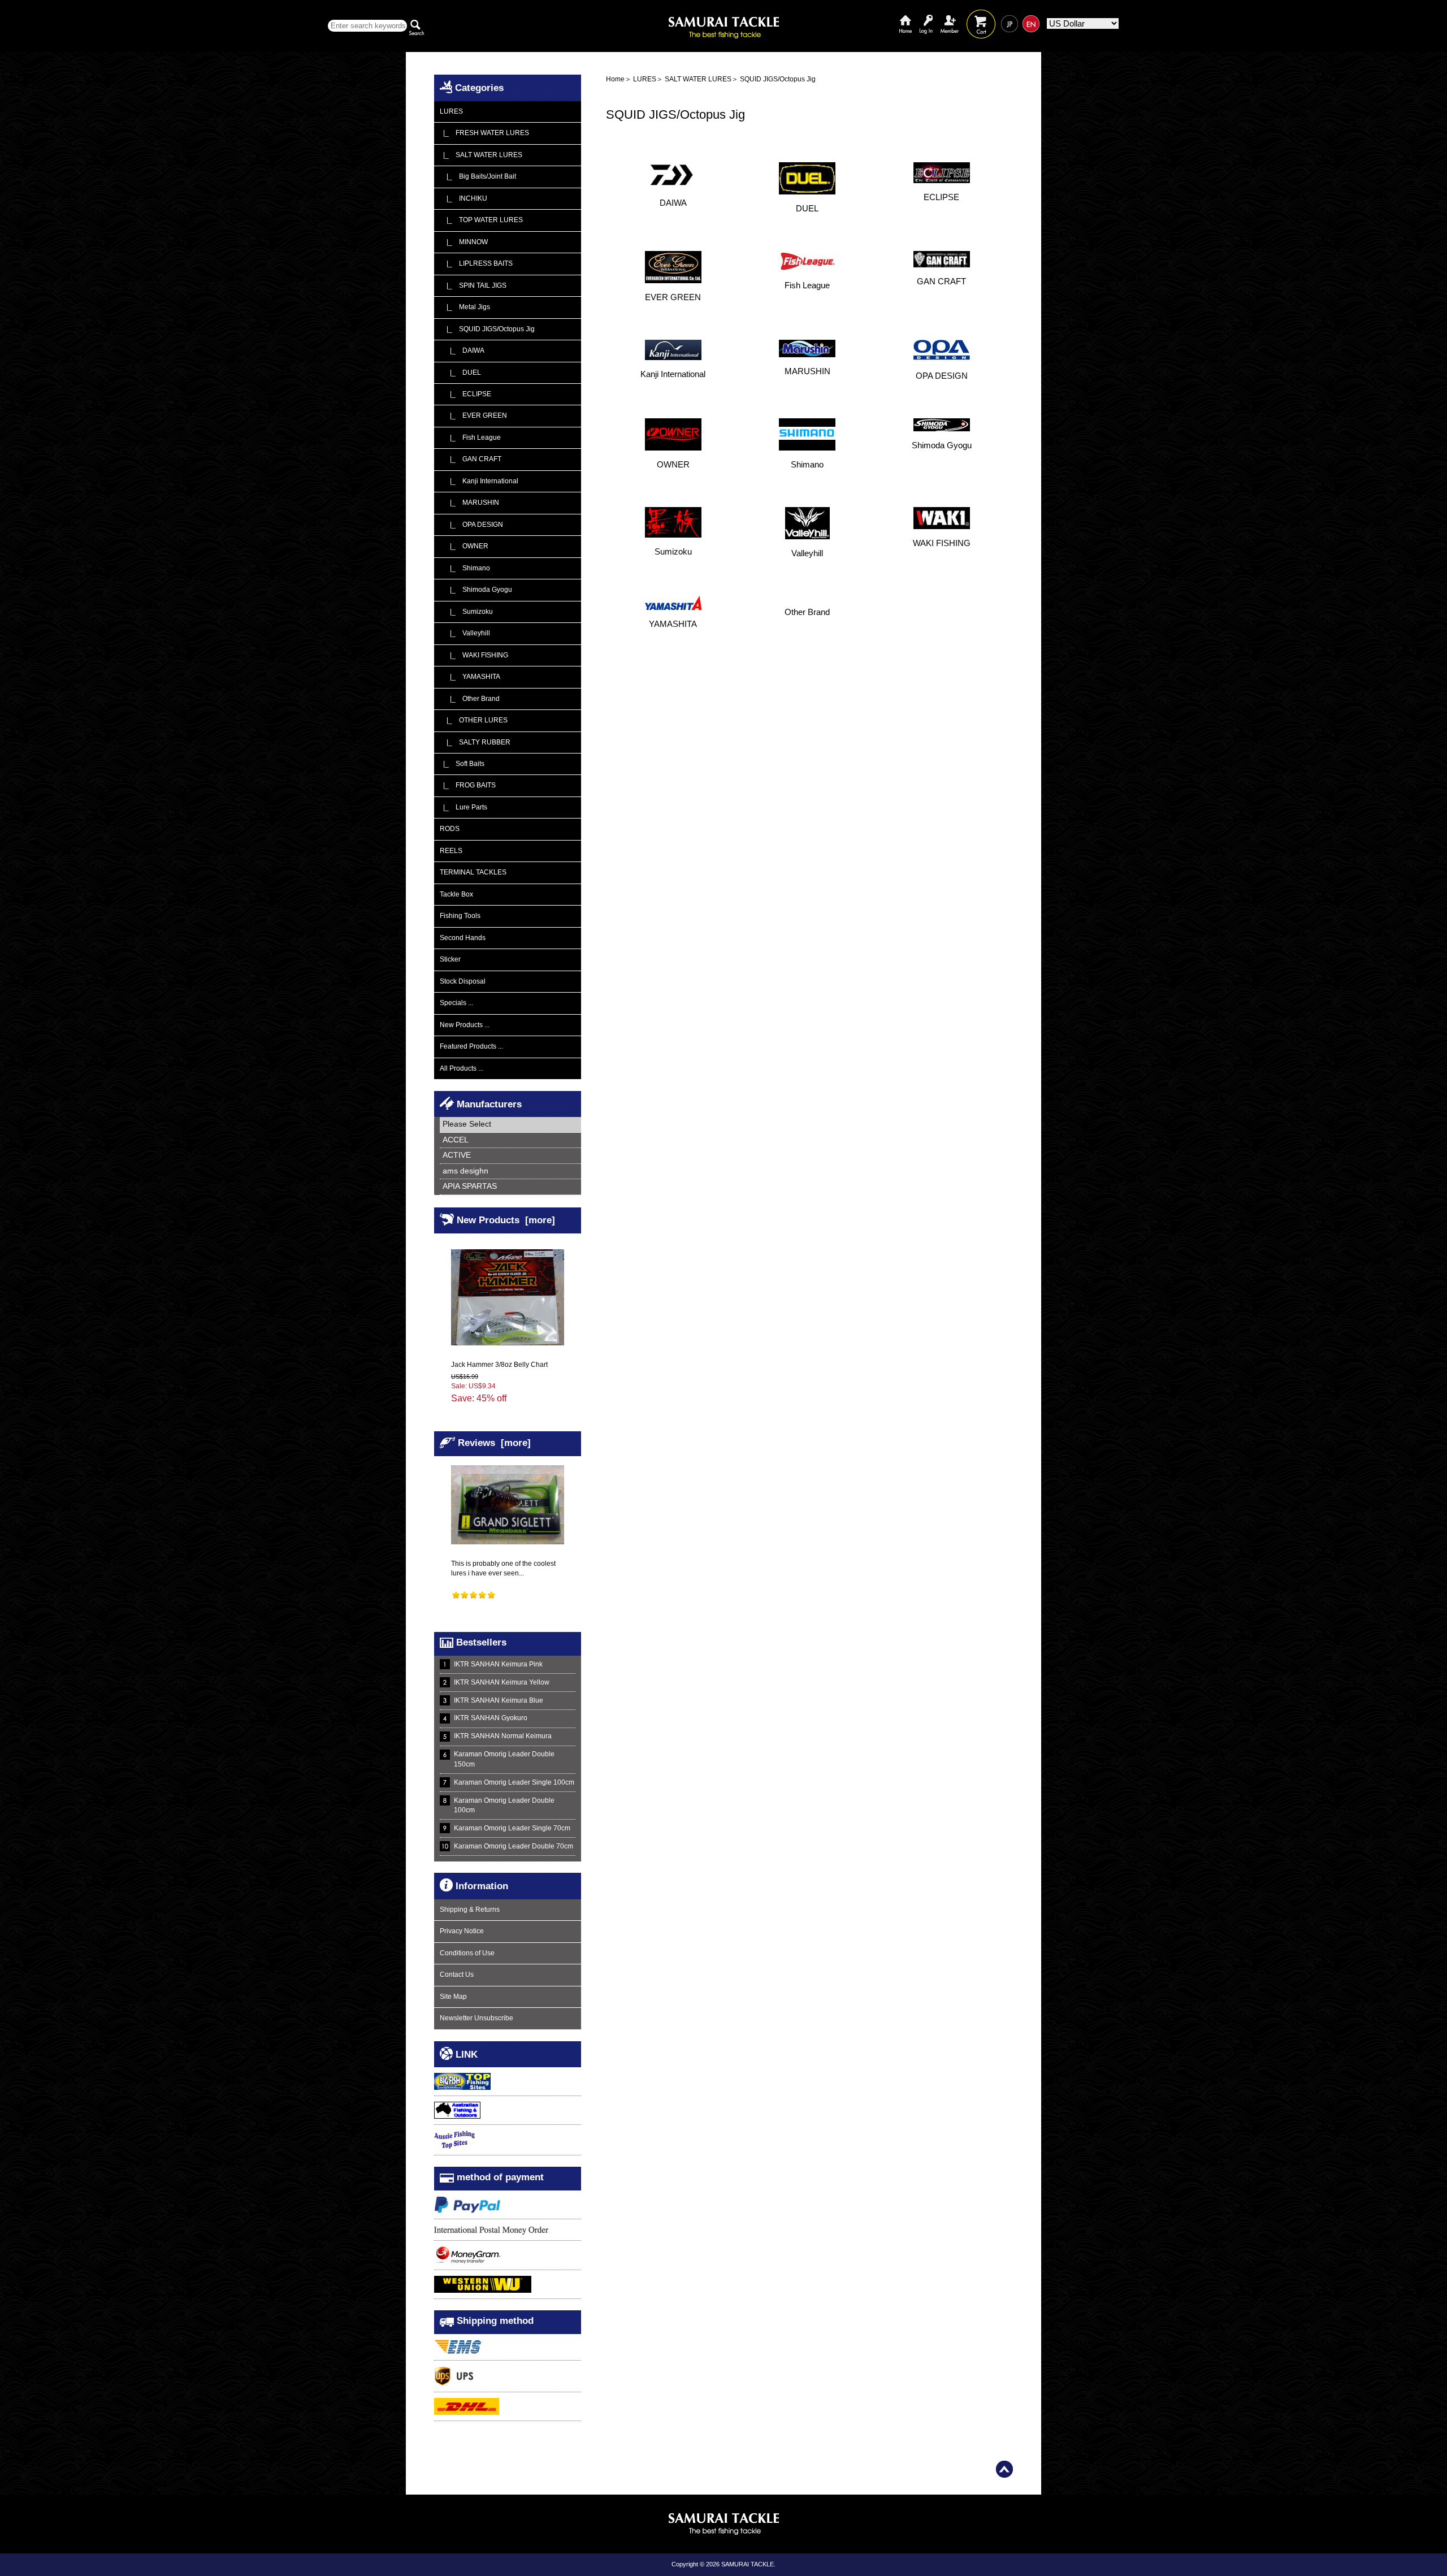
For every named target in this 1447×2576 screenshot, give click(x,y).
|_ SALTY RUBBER (475, 742)
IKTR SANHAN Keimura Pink (498, 1664)
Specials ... (456, 1003)
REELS (451, 851)
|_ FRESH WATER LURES (484, 133)
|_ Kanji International (479, 481)
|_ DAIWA (462, 350)
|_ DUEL (460, 373)
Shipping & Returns (470, 1910)
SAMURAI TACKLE (748, 2564)
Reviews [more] (494, 1443)
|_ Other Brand (470, 699)
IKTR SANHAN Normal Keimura (503, 1736)
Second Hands (463, 938)
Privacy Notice (462, 1931)
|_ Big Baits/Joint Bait (478, 176)
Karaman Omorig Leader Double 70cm (514, 1846)
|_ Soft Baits (462, 764)
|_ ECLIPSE (465, 394)
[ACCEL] (510, 1140)
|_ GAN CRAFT (471, 459)
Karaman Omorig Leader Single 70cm (512, 1828)
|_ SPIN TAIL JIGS (473, 285)
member (950, 16)
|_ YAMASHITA (470, 677)
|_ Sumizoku (466, 612)
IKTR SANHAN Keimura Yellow (502, 1682)
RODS (450, 829)
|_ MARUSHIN (469, 503)
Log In (926, 16)
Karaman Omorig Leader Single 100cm (514, 1782)
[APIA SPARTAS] (510, 1187)
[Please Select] (510, 1125)
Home (906, 16)
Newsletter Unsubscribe (476, 2018)
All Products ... (462, 1068)
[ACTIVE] (510, 1156)
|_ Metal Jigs (465, 307)
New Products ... (465, 1025)
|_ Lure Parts (463, 807)
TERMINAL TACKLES (473, 872)
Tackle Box (456, 894)
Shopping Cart (981, 16)
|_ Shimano (465, 568)
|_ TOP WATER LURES (481, 220)
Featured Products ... (471, 1046)
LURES (645, 79)
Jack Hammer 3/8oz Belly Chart (499, 1365)
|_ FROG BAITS (468, 785)
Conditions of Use (467, 1953)
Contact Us (457, 1975)
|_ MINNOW (464, 242)
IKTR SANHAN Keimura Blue (499, 1700)
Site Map (453, 1997)
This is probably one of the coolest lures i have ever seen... (503, 1568)
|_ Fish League (470, 438)
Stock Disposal (463, 981)
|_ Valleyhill (465, 633)
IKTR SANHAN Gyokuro (491, 1718)
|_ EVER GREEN (473, 415)
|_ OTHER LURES (474, 720)
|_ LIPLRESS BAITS (476, 263)
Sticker (450, 959)
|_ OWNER (464, 546)
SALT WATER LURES (698, 79)
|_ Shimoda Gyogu (476, 590)
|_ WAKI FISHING (474, 655)
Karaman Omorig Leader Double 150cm (504, 1759)
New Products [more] (506, 1220)
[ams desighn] (510, 1172)
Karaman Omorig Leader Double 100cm (504, 1805)
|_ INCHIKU (463, 198)
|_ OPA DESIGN (471, 525)
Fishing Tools (460, 916)
